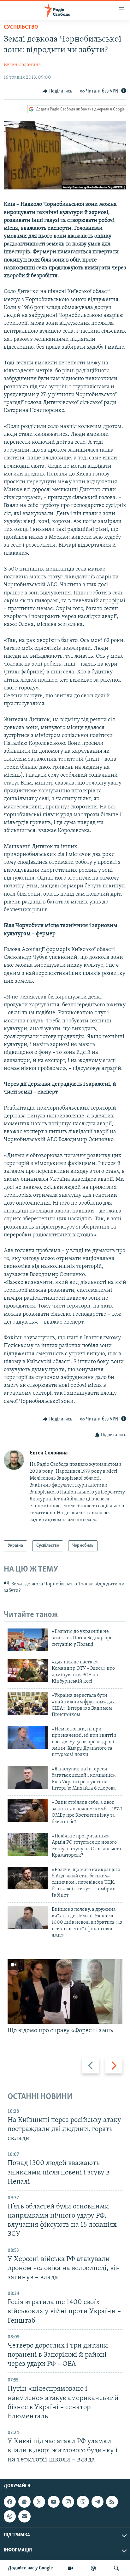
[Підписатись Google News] (24, 2502)
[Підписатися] (24, 2517)
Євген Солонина (22, 65)
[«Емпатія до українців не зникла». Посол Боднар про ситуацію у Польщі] (28, 1640)
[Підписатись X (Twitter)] (39, 2502)
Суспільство (21, 27)
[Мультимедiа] (70, 2568)
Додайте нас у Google (30, 2568)
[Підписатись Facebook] (10, 2502)
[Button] (57, 91)
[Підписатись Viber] (83, 2502)
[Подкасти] (93, 2568)
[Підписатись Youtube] (54, 2502)
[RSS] (112, 2502)
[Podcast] (10, 2517)
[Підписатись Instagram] (68, 2502)
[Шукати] (116, 2568)
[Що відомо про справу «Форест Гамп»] (65, 1991)
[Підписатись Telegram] (98, 2502)
